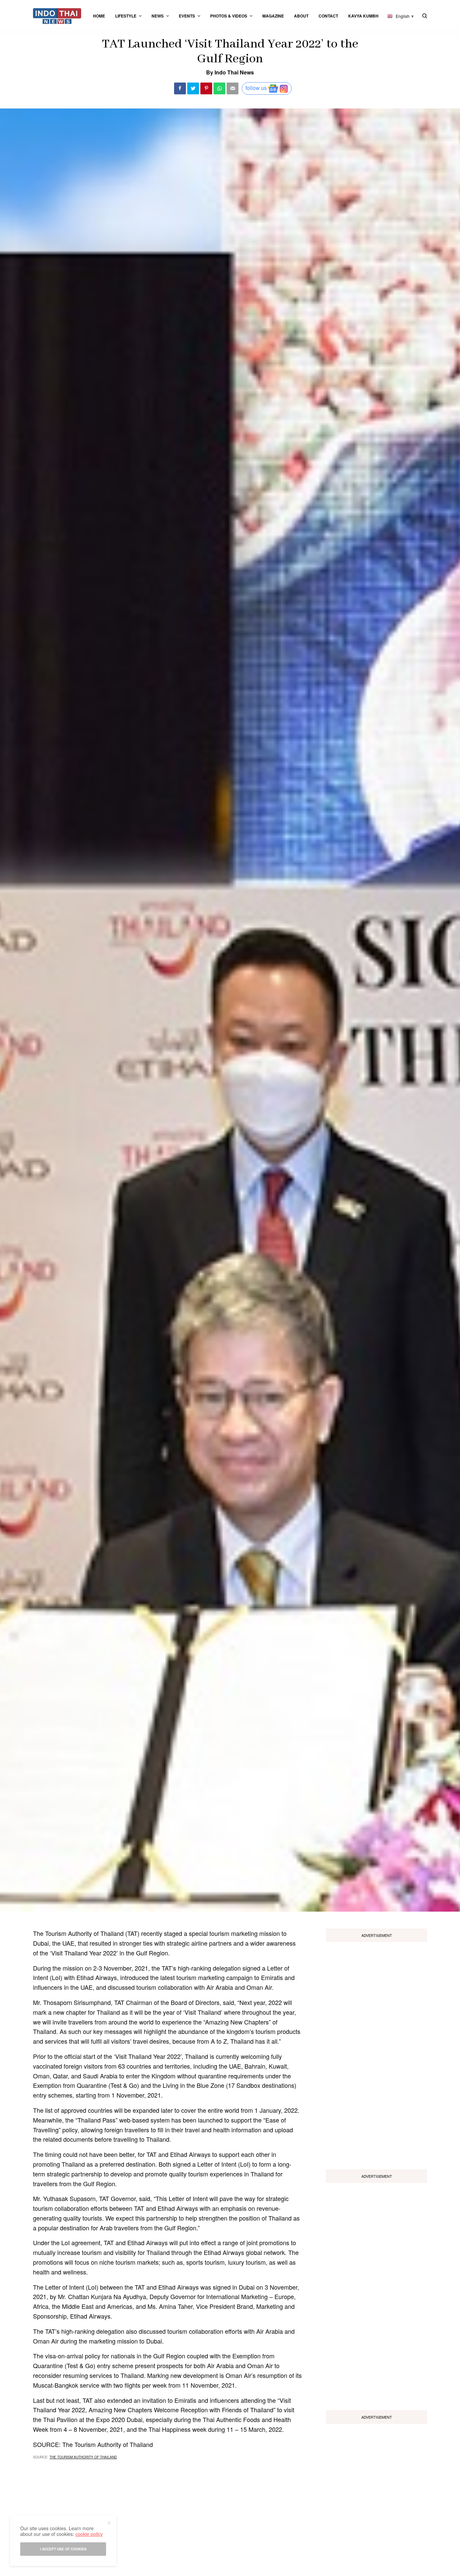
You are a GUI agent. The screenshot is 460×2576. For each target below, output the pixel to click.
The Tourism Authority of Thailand (83, 2457)
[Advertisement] (376, 2053)
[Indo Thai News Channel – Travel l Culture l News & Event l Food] (57, 16)
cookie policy (89, 2534)
